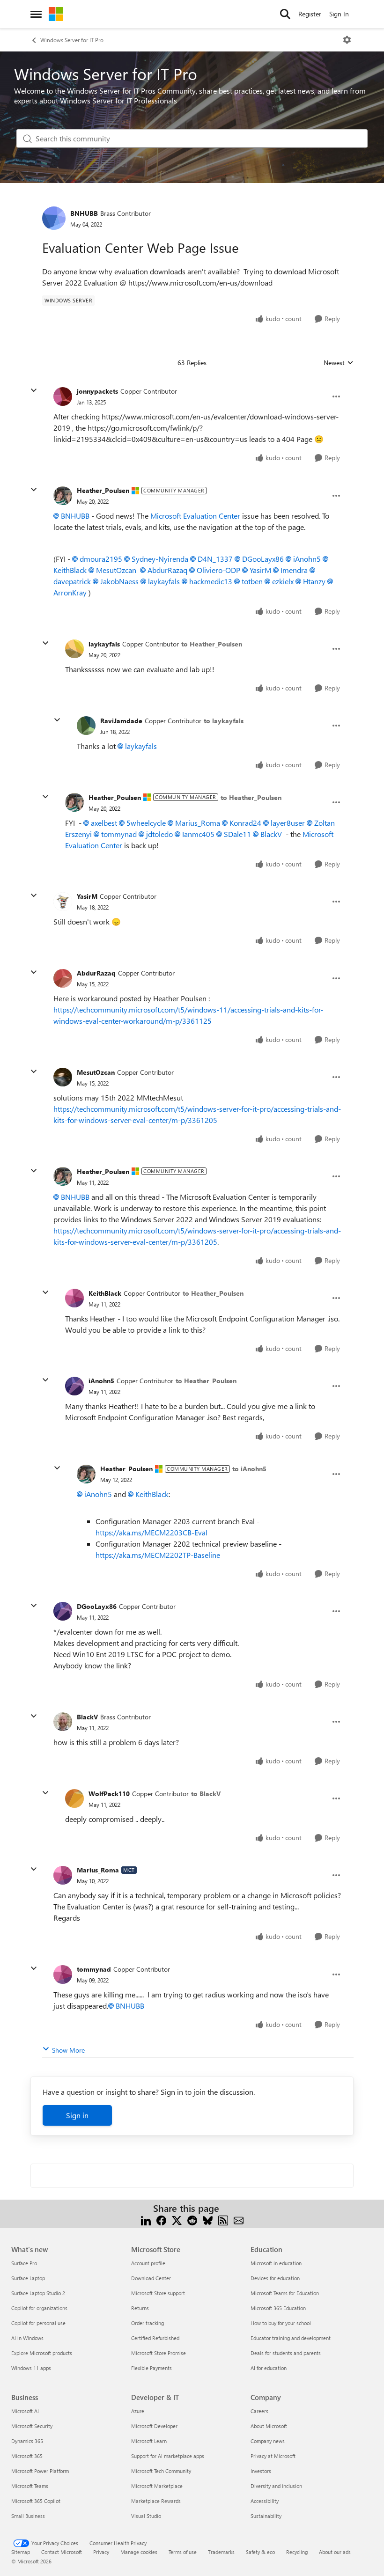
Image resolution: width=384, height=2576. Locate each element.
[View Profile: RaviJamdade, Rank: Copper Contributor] (86, 726)
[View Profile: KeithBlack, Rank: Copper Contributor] (74, 1298)
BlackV (271, 834)
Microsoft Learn (149, 2441)
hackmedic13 (211, 581)
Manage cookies (139, 2552)
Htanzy (314, 581)
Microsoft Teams (30, 2486)
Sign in (77, 2115)
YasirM (260, 570)
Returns (140, 2308)
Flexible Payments (151, 2368)
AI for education (269, 2368)
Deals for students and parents (286, 2353)
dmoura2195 (101, 559)
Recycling (297, 2552)
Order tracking (148, 2323)
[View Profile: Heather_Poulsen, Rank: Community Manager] (63, 496)
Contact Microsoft (62, 2552)
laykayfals (164, 581)
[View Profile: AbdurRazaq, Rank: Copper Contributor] (63, 978)
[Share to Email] (239, 2220)
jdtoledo (159, 834)
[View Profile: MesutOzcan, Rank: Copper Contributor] (63, 1077)
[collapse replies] (34, 390)
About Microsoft (269, 2426)
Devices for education (275, 2278)
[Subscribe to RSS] (223, 2220)
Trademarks (221, 2552)
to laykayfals (224, 721)
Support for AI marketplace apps (168, 2456)
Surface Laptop (28, 2278)
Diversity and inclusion (276, 2486)
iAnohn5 (307, 559)
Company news (268, 2441)
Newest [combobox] (339, 363)
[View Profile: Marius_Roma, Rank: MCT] (63, 1875)
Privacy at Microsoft (273, 2456)
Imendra (294, 570)
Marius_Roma (198, 823)
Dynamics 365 (27, 2441)
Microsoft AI (25, 2411)
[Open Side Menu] (36, 14)
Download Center (151, 2278)
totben (252, 581)
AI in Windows (27, 2338)
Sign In (339, 14)
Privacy (101, 2552)
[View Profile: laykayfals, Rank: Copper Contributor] (74, 649)
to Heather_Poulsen (212, 644)
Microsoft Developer (154, 2426)
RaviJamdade (121, 721)
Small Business (28, 2516)
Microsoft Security (32, 2426)
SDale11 (237, 834)
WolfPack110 (109, 1794)
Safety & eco (260, 2552)
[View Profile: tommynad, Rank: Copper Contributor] (63, 1974)
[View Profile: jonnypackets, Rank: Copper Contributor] (63, 396)
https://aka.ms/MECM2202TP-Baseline (158, 1555)
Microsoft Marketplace (157, 2486)
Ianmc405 (198, 834)
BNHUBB (84, 213)
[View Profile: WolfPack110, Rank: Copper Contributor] (74, 1798)
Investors (261, 2471)
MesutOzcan (116, 570)
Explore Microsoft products (42, 2353)
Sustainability (266, 2516)
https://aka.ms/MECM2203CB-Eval (151, 1532)
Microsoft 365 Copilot (36, 2501)
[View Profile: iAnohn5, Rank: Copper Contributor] (74, 1386)
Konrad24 (245, 823)
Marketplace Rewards (156, 2501)
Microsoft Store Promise (159, 2353)
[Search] (285, 14)
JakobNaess (119, 581)
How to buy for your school (281, 2323)
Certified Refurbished (155, 2338)
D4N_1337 (215, 559)
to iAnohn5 (249, 1469)
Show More (68, 2050)
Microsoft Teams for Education (285, 2293)
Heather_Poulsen (103, 490)
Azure (138, 2411)
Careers (259, 2411)
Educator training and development (291, 2338)
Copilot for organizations (39, 2308)
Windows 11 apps (31, 2368)
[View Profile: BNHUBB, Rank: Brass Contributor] (54, 218)
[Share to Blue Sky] (208, 2220)
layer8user (288, 823)
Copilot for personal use (38, 2323)
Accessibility (265, 2501)
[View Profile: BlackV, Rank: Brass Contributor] (63, 1722)
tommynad (119, 834)
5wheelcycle (146, 823)
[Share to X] (177, 2220)
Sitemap (21, 2552)
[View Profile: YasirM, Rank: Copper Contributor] (63, 902)
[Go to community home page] (56, 14)
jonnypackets (97, 391)
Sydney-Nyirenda (160, 559)
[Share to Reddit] (192, 2220)
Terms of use (183, 2552)
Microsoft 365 (27, 2456)
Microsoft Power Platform (40, 2471)
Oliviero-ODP (218, 570)
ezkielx (283, 581)
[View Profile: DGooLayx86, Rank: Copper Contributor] (63, 1611)
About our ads (335, 2552)
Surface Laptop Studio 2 (38, 2293)
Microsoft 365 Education (278, 2308)
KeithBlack (105, 1293)
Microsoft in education (276, 2263)
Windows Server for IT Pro (72, 40)
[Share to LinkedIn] (146, 2220)
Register (310, 14)
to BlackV (206, 1794)
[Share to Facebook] (161, 2220)
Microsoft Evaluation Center (195, 516)
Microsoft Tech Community (161, 2471)
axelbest (104, 823)
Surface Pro (24, 2263)
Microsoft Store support (158, 2293)
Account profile (148, 2263)
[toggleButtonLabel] (347, 40)
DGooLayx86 (263, 559)
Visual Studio (146, 2516)
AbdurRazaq (167, 570)
